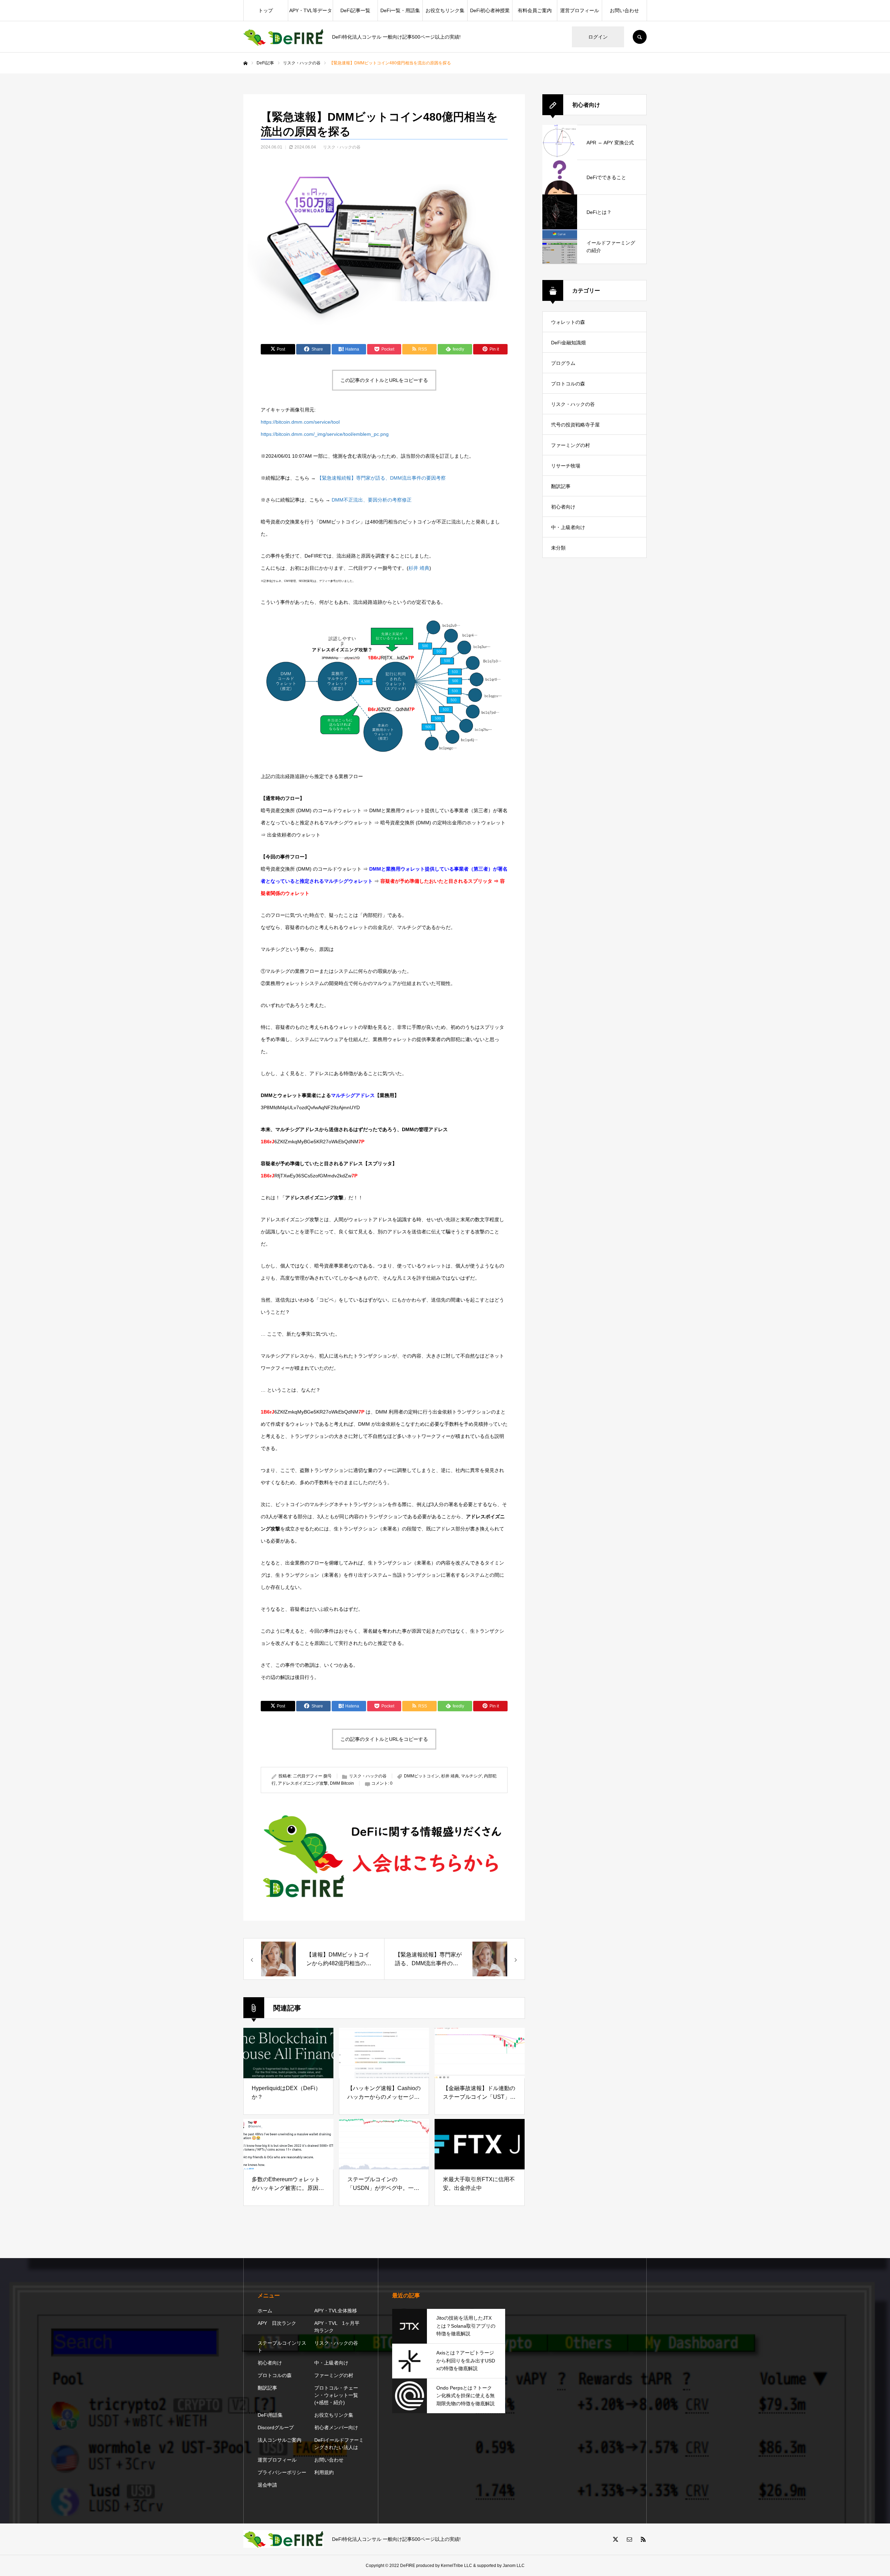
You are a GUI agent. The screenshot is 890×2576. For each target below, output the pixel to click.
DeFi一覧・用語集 (400, 10)
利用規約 (324, 2472)
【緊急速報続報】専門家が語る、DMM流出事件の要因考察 (381, 478)
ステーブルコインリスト (282, 2347)
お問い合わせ (624, 10)
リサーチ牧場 (566, 466)
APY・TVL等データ (311, 10)
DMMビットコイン (422, 1776)
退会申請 (267, 2485)
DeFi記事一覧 (355, 10)
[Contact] (629, 2539)
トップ (266, 10)
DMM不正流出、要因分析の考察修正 (372, 500)
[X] (615, 2539)
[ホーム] (245, 63)
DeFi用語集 (270, 2415)
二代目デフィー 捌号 (312, 1776)
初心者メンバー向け (336, 2427)
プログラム (563, 363)
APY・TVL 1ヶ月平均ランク (337, 2327)
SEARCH (640, 37)
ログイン (598, 37)
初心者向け (563, 507)
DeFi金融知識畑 (568, 343)
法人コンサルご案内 (280, 2440)
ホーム (265, 2311)
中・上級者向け (568, 527)
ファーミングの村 (571, 445)
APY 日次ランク (277, 2323)
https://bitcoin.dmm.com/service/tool (300, 422)
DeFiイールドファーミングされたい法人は (339, 2444)
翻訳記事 (561, 486)
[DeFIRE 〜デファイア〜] (283, 37)
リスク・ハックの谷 (342, 147)
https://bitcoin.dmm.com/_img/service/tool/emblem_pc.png (325, 434)
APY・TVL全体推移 (336, 2311)
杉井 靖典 (419, 568)
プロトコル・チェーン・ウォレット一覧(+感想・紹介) (336, 2395)
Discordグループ (276, 2427)
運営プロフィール (580, 10)
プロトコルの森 (568, 384)
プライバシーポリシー (282, 2472)
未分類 (558, 548)
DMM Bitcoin (342, 1783)
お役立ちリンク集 (445, 10)
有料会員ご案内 (535, 10)
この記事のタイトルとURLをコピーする (384, 380)
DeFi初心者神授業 (490, 10)
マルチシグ (471, 1776)
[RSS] (643, 2539)
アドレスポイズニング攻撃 (303, 1783)
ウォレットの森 (568, 322)
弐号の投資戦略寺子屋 (575, 425)
